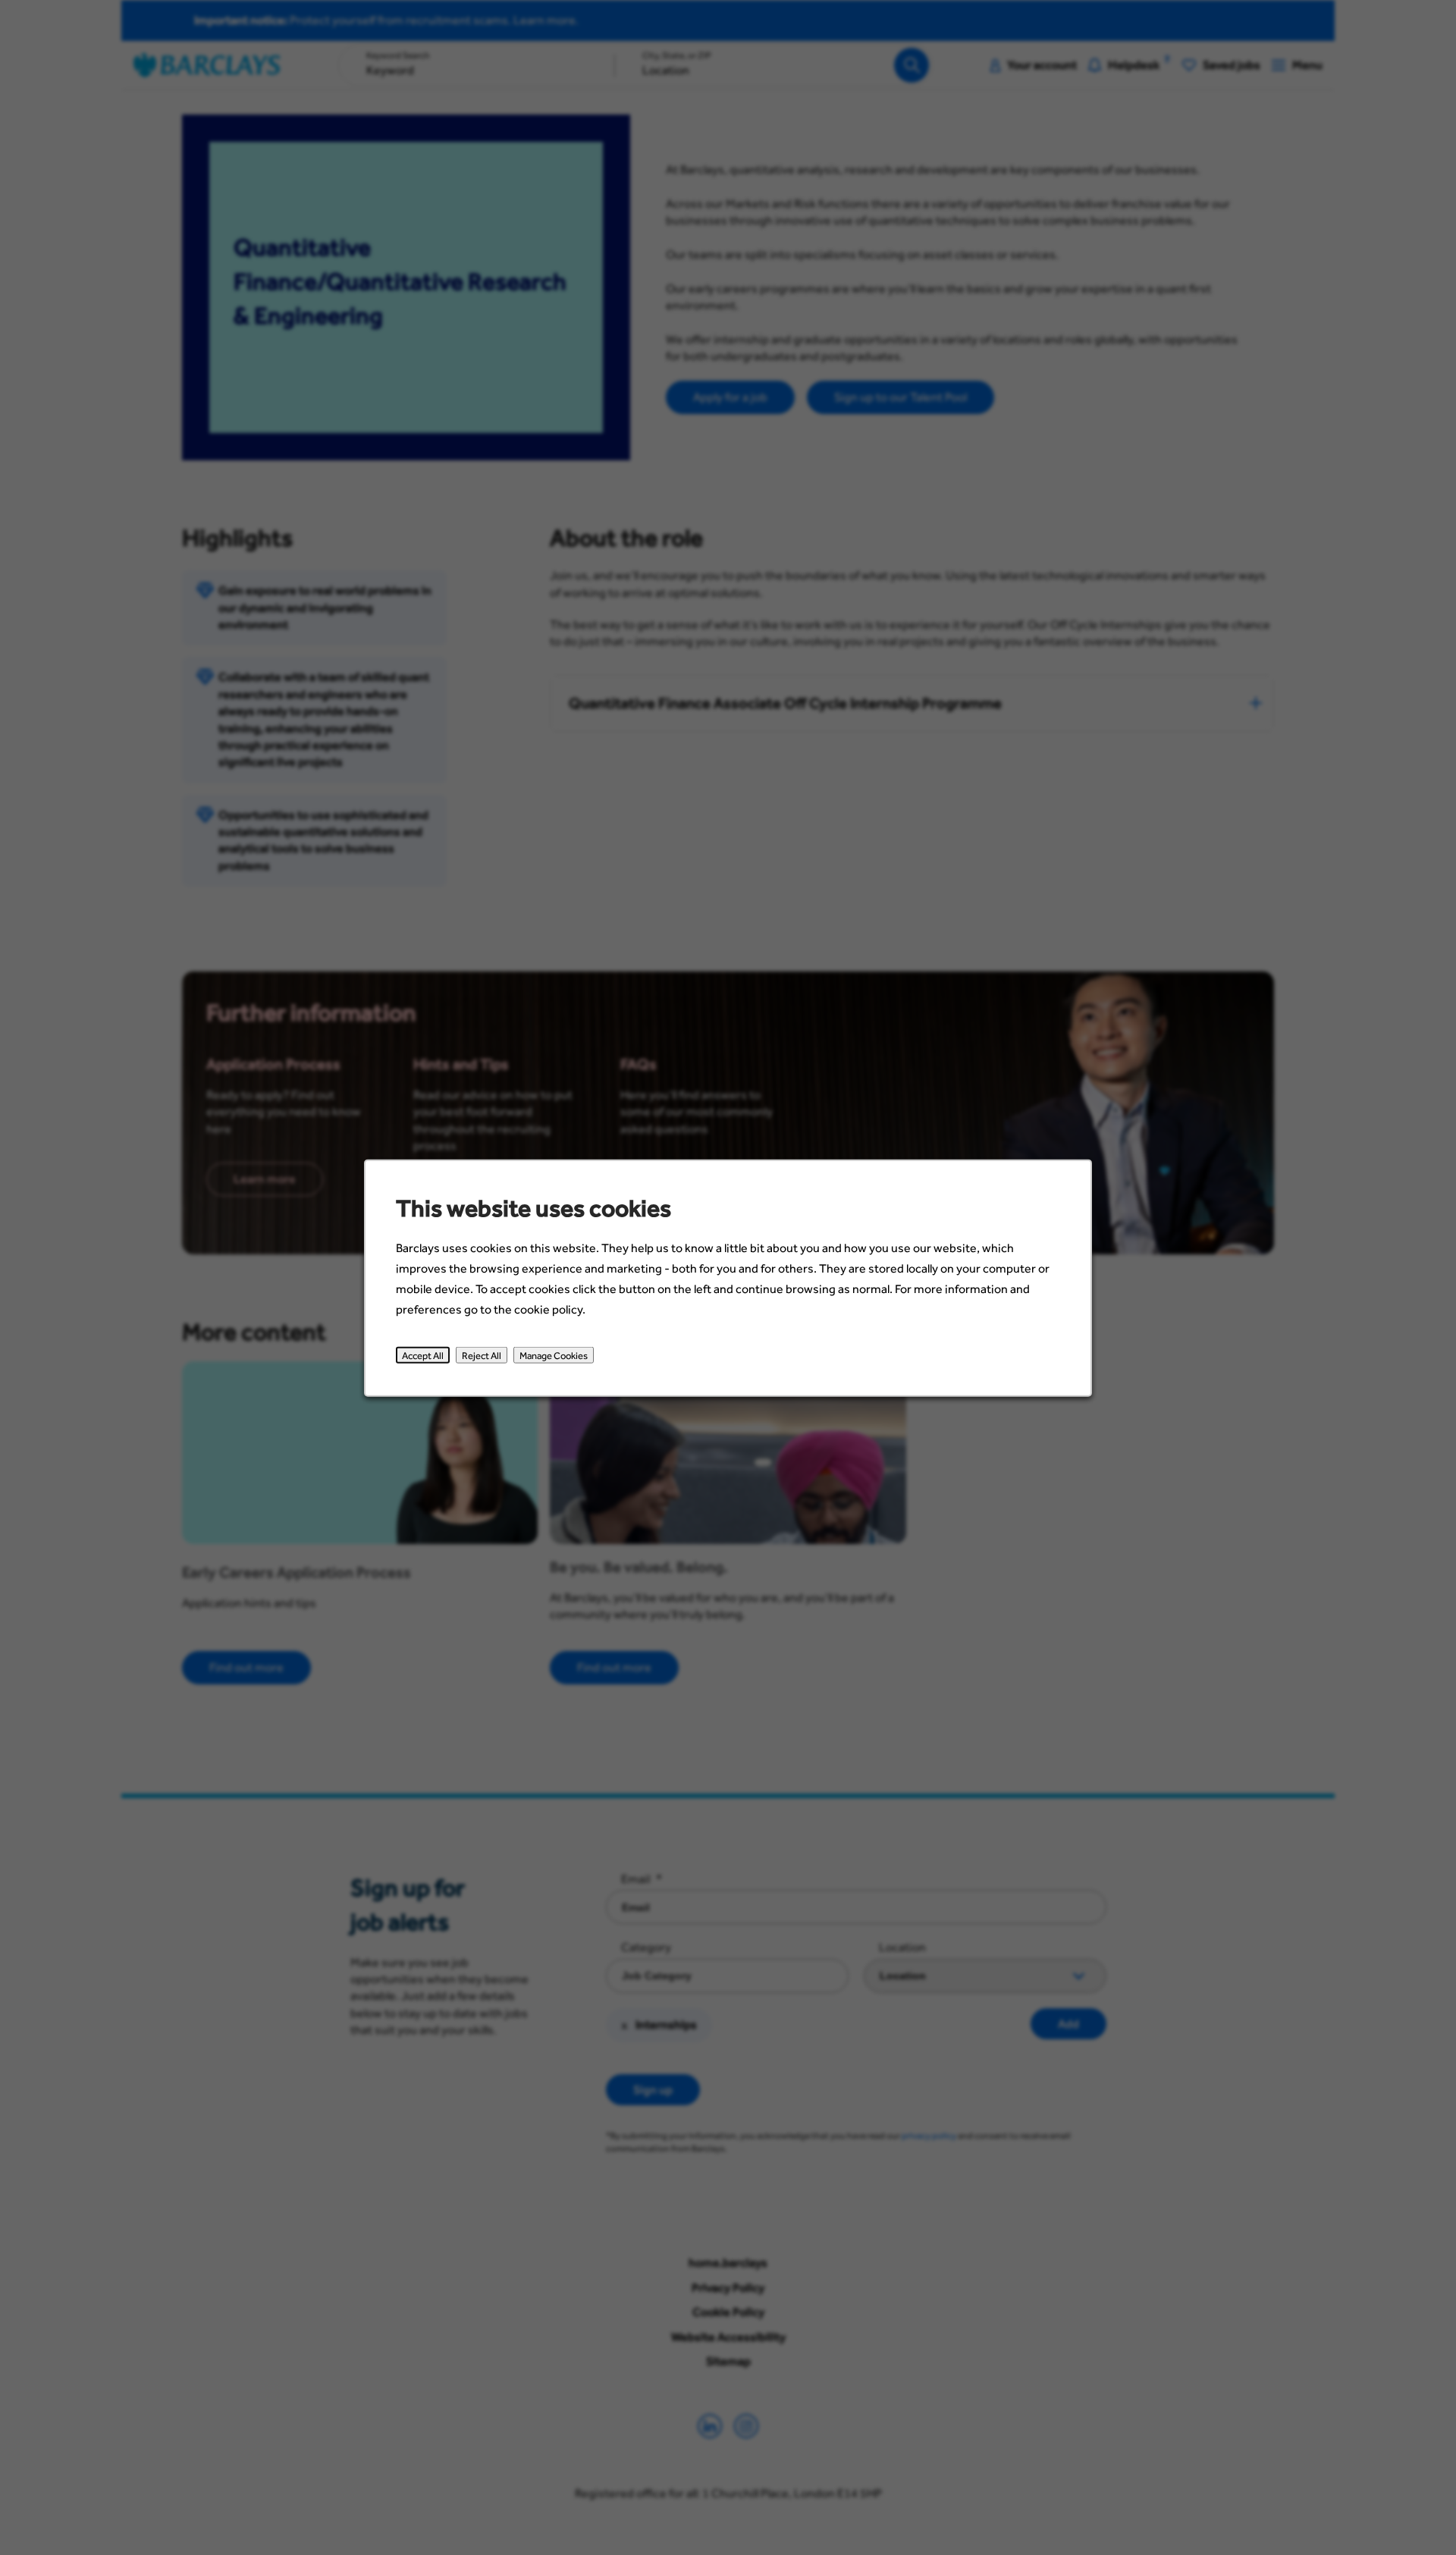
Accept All (423, 1354)
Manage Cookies (554, 1354)
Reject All (482, 1354)
